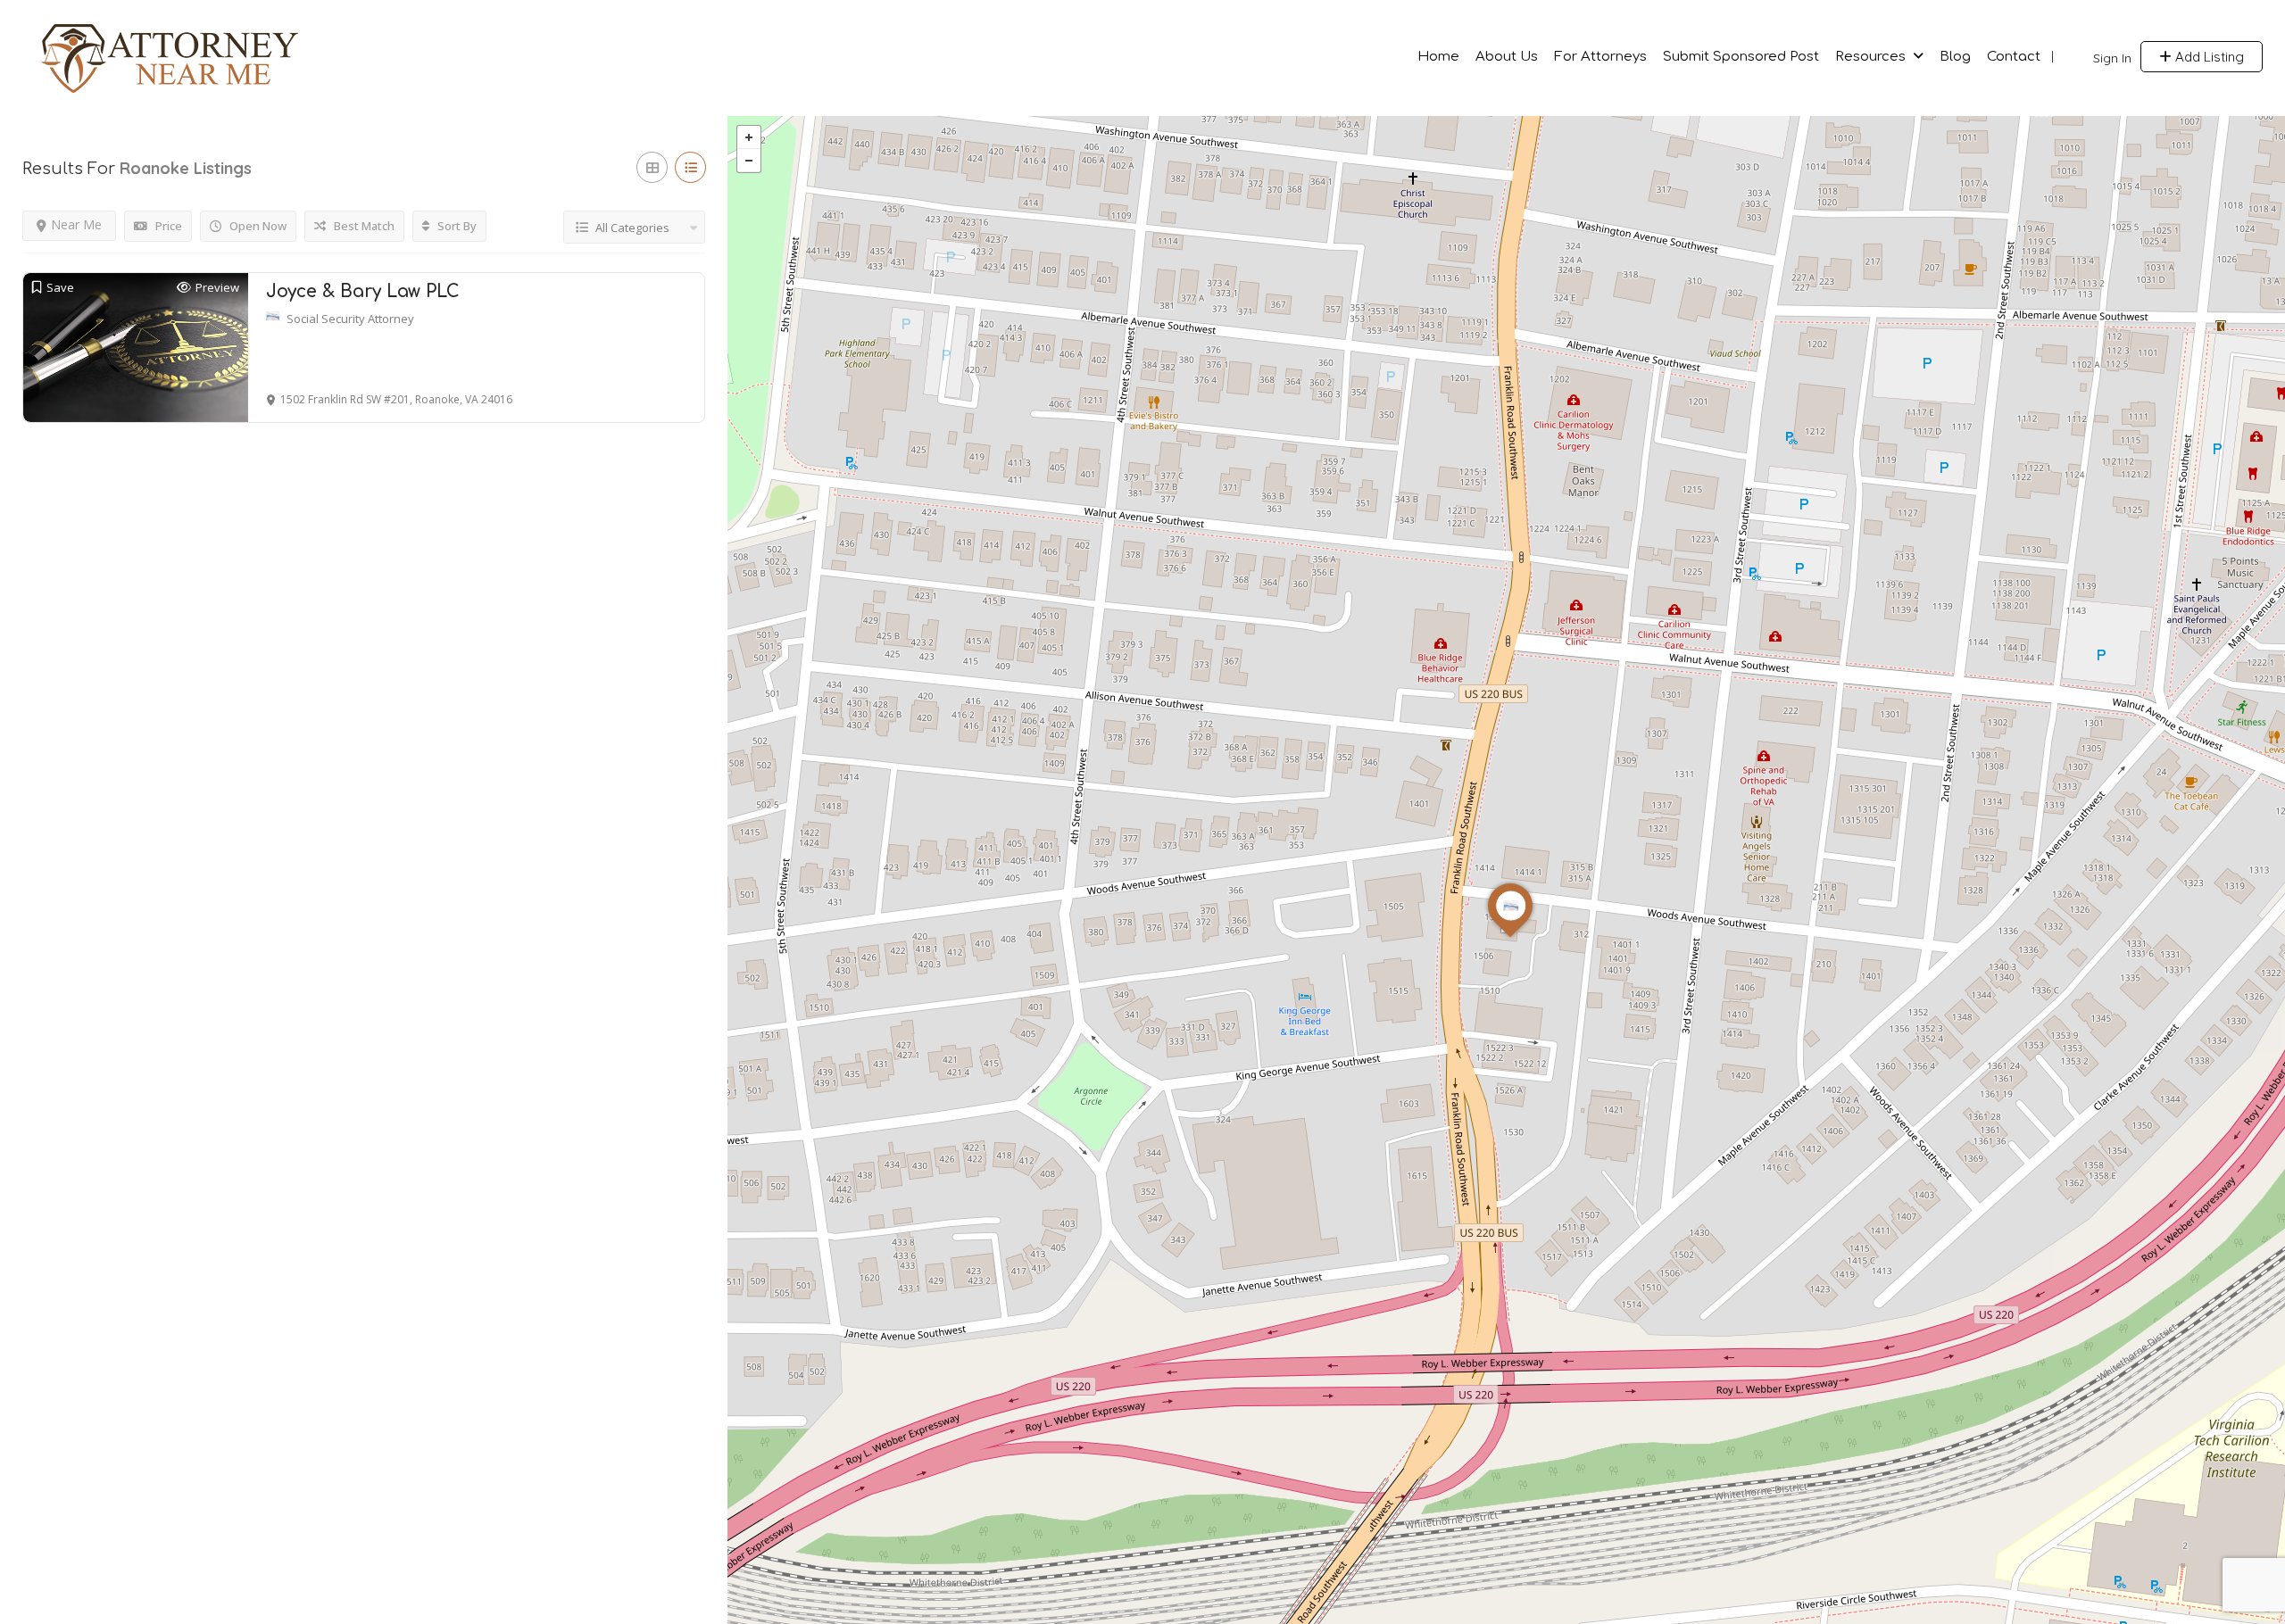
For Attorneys (1600, 57)
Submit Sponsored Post (1741, 57)
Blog (1955, 57)
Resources (1870, 57)
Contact (2014, 57)
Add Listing (2208, 57)
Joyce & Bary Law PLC (363, 291)
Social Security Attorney (350, 319)
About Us (1507, 57)
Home (1438, 57)
